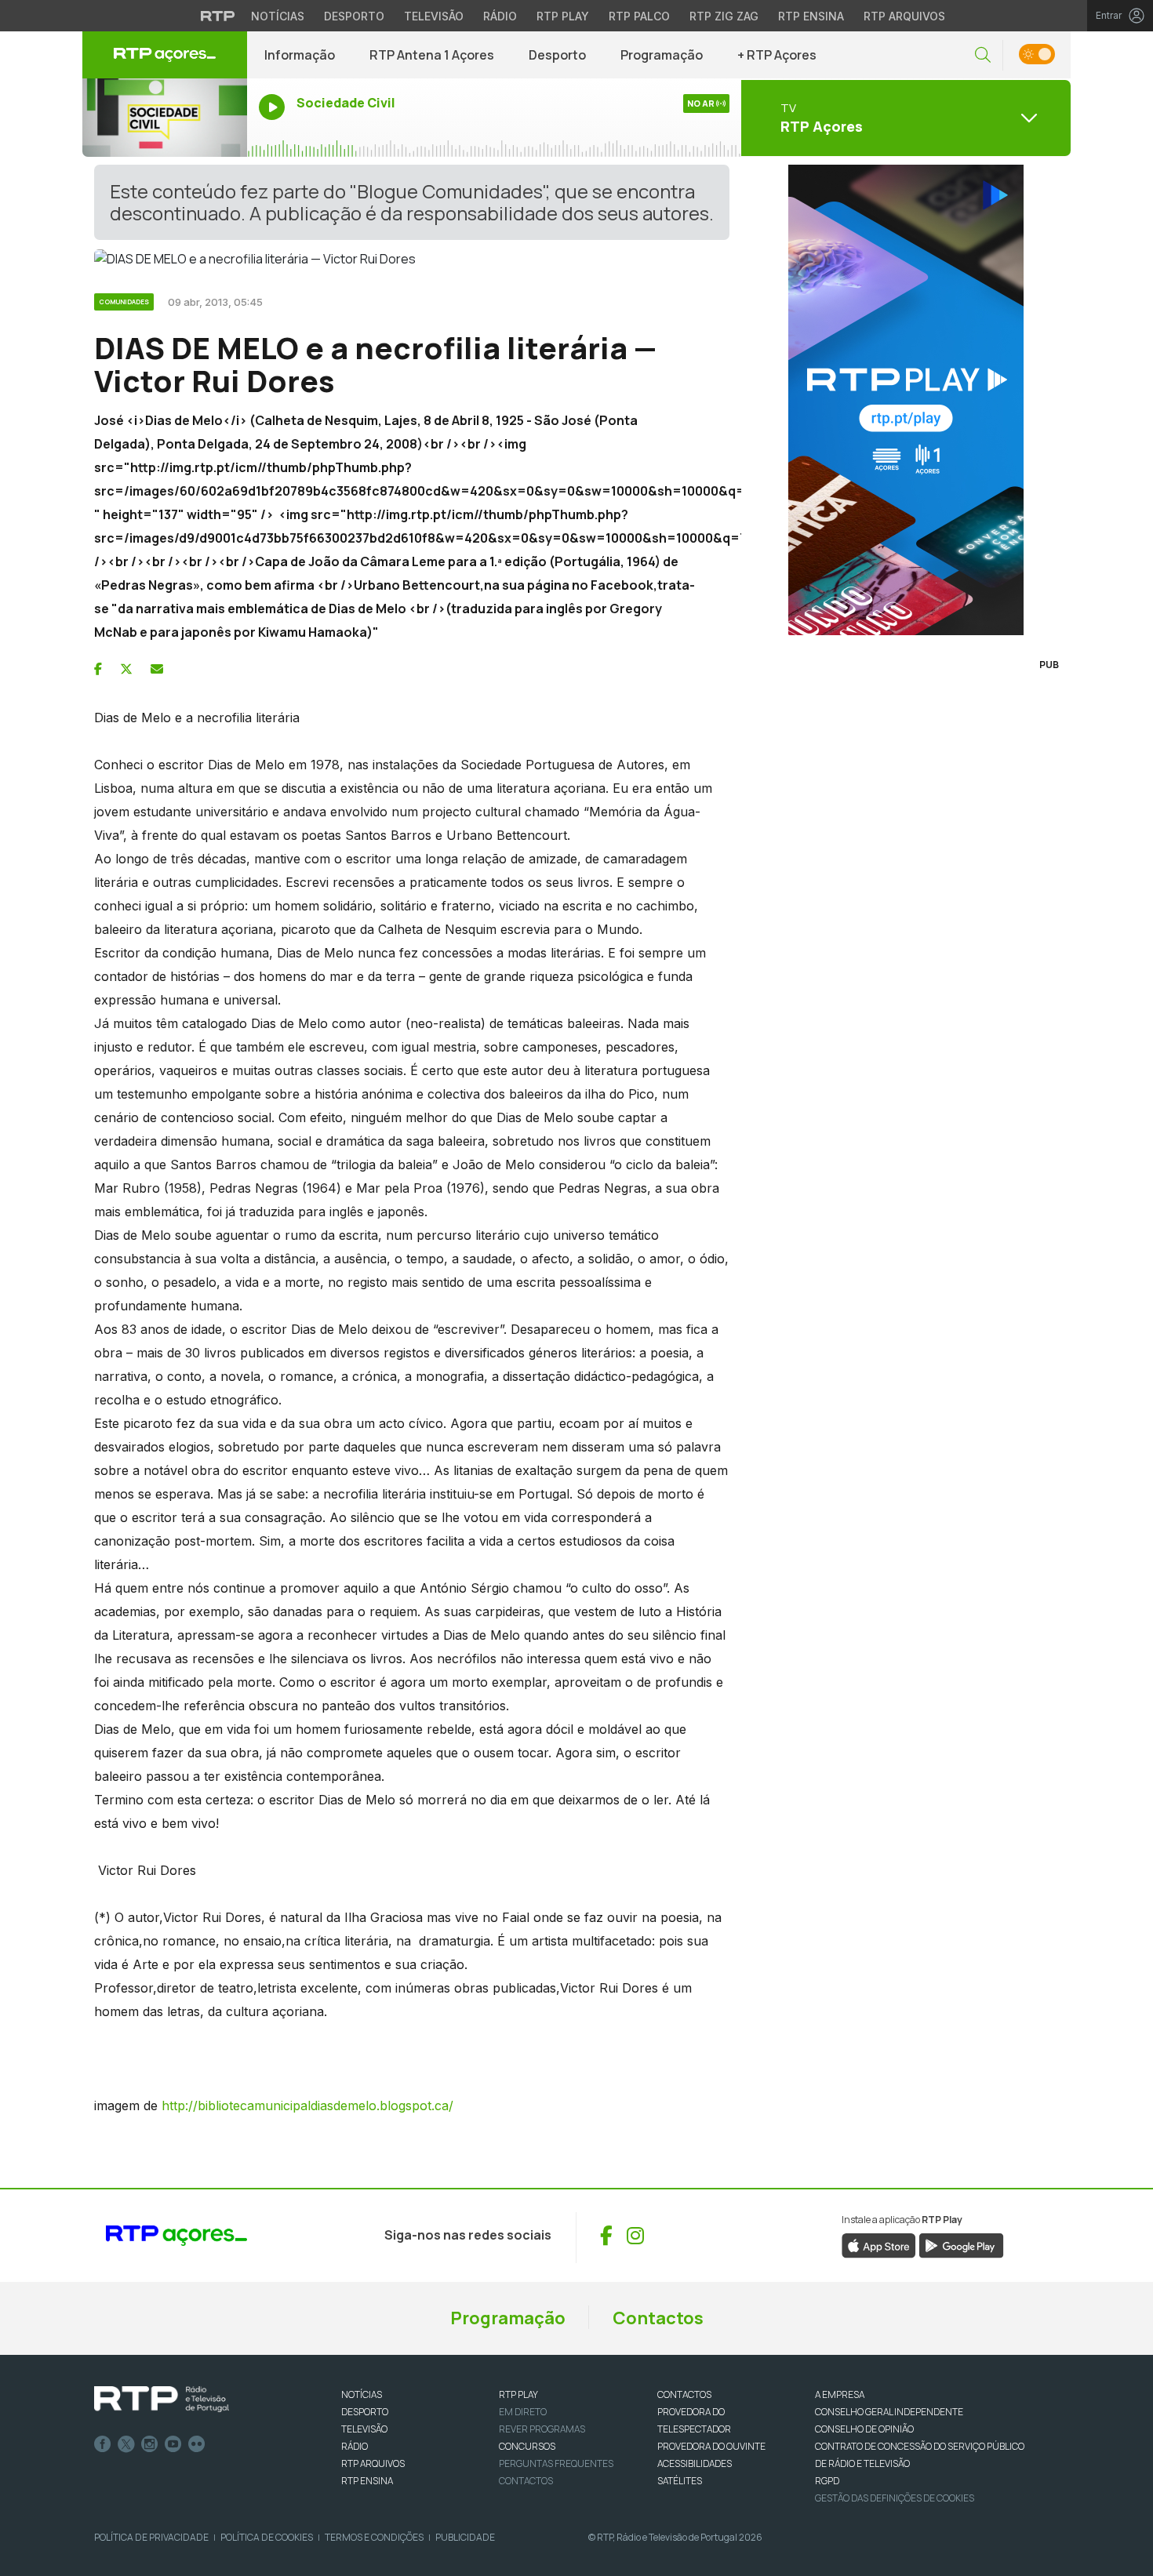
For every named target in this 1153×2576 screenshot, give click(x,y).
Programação (662, 55)
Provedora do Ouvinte (711, 2446)
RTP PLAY (518, 2394)
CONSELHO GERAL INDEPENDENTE (889, 2412)
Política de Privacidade (151, 2537)
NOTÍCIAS (362, 2394)
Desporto (354, 16)
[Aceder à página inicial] (165, 55)
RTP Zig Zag (724, 16)
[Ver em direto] (165, 118)
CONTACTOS (684, 2394)
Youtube (173, 2444)
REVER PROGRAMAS (542, 2429)
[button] (983, 55)
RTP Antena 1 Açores (432, 55)
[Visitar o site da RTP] (218, 16)
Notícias (278, 16)
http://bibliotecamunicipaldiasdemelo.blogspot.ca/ (307, 2105)
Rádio (500, 16)
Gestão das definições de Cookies (895, 2498)
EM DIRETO (523, 2412)
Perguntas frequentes (556, 2463)
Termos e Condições (374, 2537)
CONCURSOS (527, 2446)
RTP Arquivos (904, 16)
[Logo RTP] (162, 2400)
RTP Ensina (811, 16)
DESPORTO (365, 2412)
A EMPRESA (840, 2394)
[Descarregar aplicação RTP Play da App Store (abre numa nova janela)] (879, 2244)
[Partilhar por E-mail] (157, 669)
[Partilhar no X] (126, 669)
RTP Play (563, 16)
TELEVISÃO (364, 2429)
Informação (300, 55)
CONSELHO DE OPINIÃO (864, 2429)
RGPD (827, 2481)
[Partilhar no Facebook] (98, 669)
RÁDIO (355, 2446)
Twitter (126, 2444)
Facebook (103, 2444)
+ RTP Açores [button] (777, 55)
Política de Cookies (267, 2537)
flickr (197, 2444)
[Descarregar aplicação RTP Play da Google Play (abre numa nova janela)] (961, 2244)
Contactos (658, 2318)
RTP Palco (639, 16)
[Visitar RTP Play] (906, 400)
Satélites (680, 2481)
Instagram (150, 2444)
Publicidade (465, 2537)
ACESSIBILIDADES (695, 2463)
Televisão (434, 16)
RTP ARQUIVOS (373, 2463)
